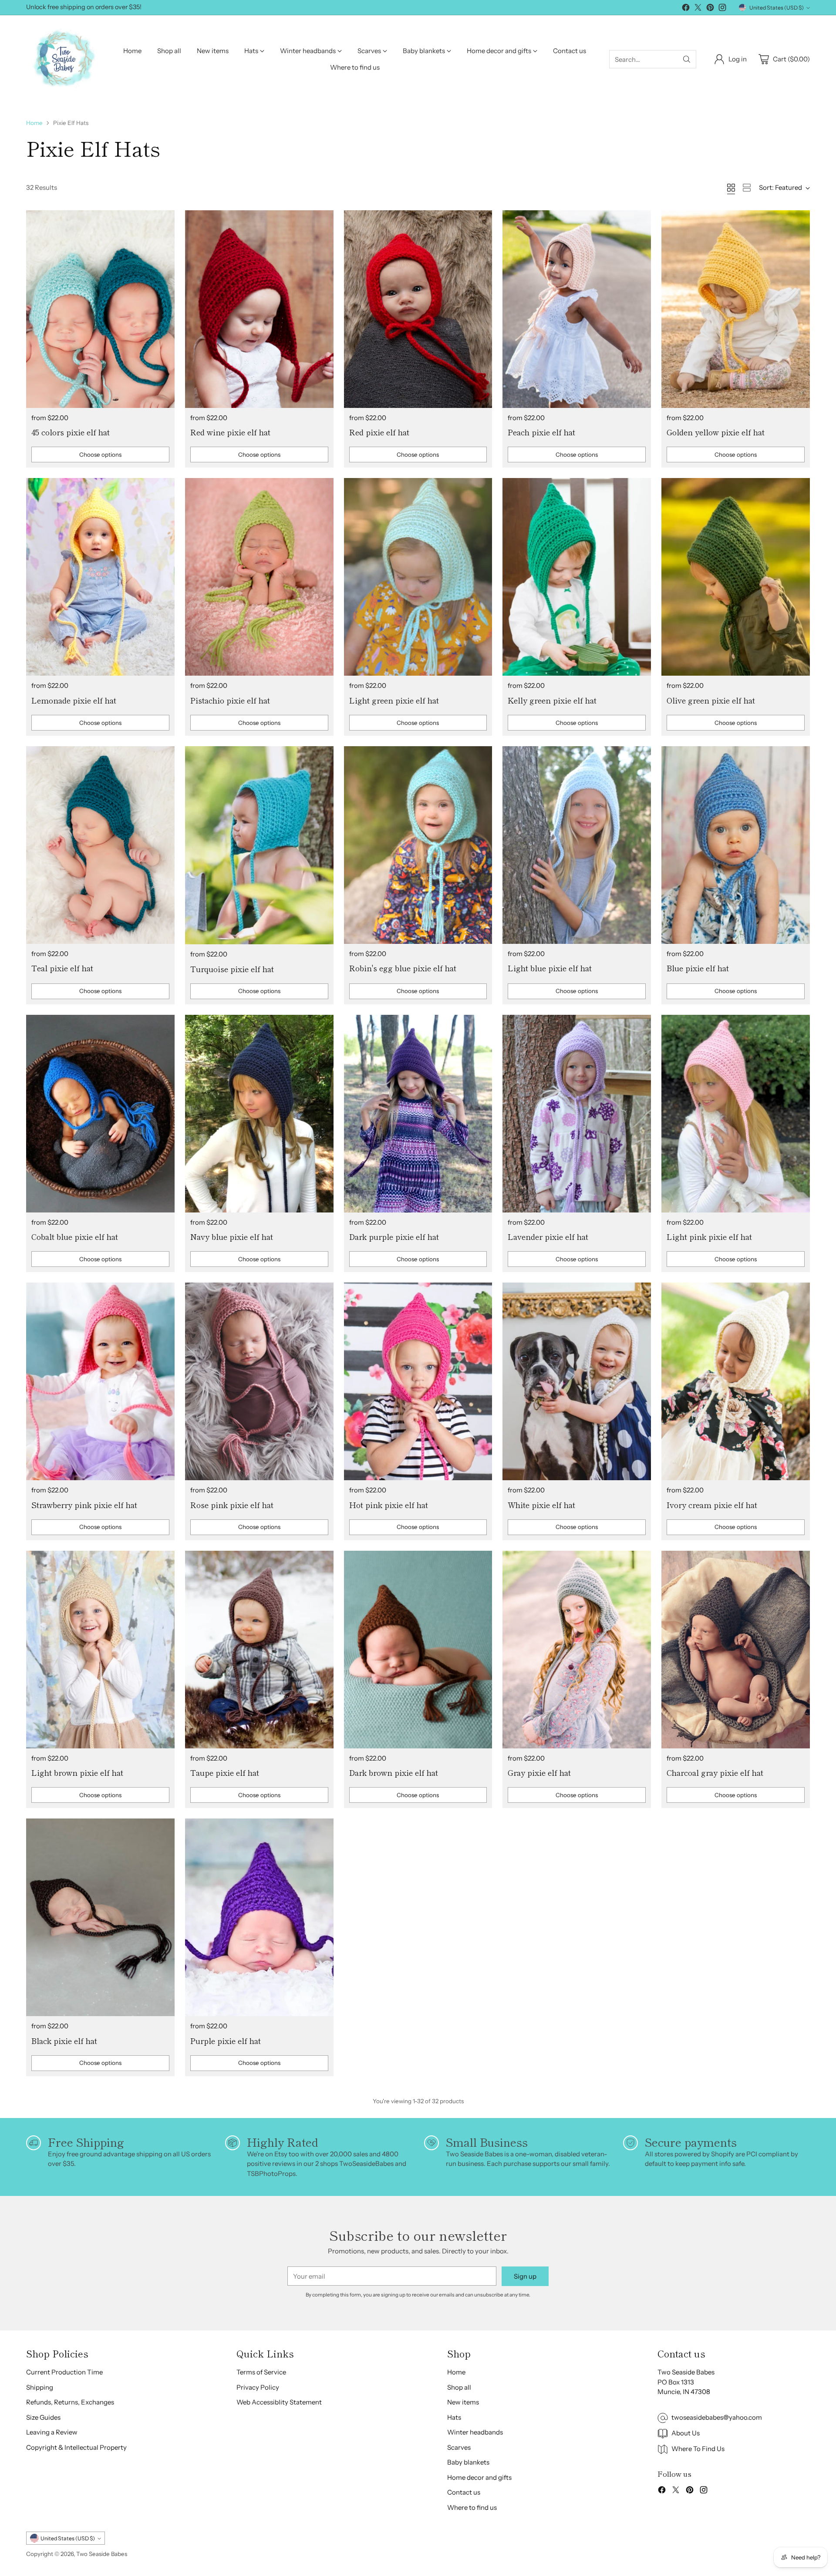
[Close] (561, 1229)
